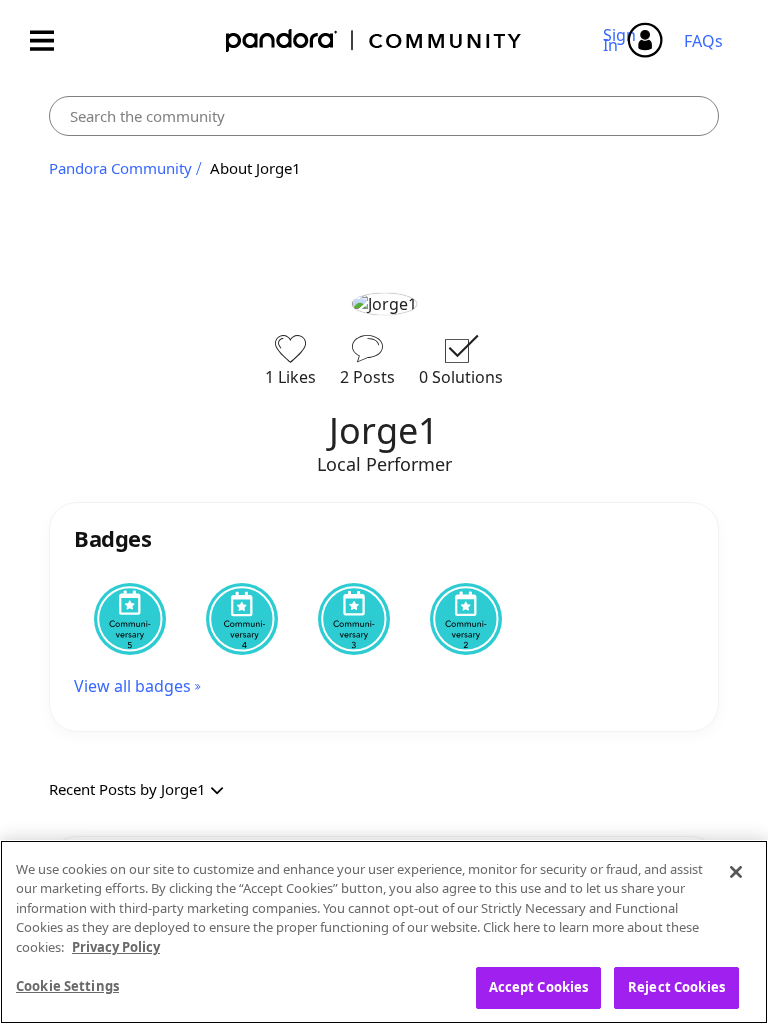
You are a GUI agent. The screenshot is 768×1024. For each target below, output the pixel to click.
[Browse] (52, 40)
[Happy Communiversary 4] (242, 619)
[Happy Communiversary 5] (130, 619)
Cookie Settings (67, 986)
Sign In (622, 40)
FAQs (703, 41)
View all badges (132, 686)
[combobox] (384, 116)
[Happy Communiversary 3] (354, 619)
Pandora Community (374, 40)
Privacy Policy (116, 947)
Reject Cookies (676, 987)
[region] (384, 932)
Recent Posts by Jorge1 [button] (127, 789)
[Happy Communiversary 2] (466, 619)
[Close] (736, 872)
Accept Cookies (539, 987)
